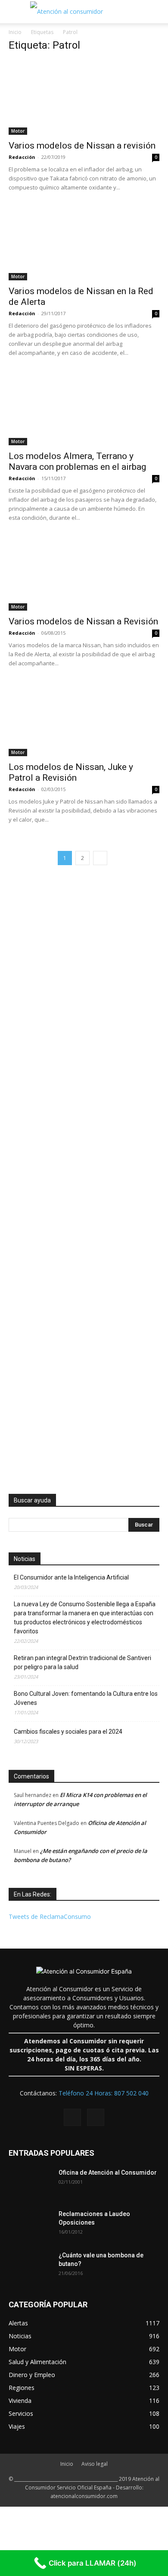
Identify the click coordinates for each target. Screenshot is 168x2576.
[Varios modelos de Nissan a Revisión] (84, 573)
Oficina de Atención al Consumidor (108, 2173)
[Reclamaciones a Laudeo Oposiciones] (30, 2225)
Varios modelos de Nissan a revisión (82, 146)
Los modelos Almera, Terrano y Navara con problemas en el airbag (77, 461)
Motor (18, 131)
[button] (15, 12)
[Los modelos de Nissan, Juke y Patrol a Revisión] (84, 719)
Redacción (22, 157)
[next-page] (100, 858)
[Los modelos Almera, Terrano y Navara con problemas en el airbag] (84, 408)
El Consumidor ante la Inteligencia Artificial (71, 1577)
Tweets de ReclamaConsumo (50, 1916)
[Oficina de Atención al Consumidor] (30, 2183)
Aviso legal (95, 2464)
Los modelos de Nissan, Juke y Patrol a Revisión (71, 772)
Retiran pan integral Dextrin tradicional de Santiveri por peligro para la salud (82, 1662)
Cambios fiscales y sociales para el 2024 (68, 1732)
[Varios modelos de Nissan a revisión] (84, 98)
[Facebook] (72, 2117)
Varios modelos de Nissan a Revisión (83, 621)
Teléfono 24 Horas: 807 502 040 (104, 2093)
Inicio (15, 32)
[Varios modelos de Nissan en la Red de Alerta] (84, 243)
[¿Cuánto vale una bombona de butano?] (30, 2266)
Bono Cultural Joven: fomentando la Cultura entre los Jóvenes (86, 1698)
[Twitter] (96, 2117)
